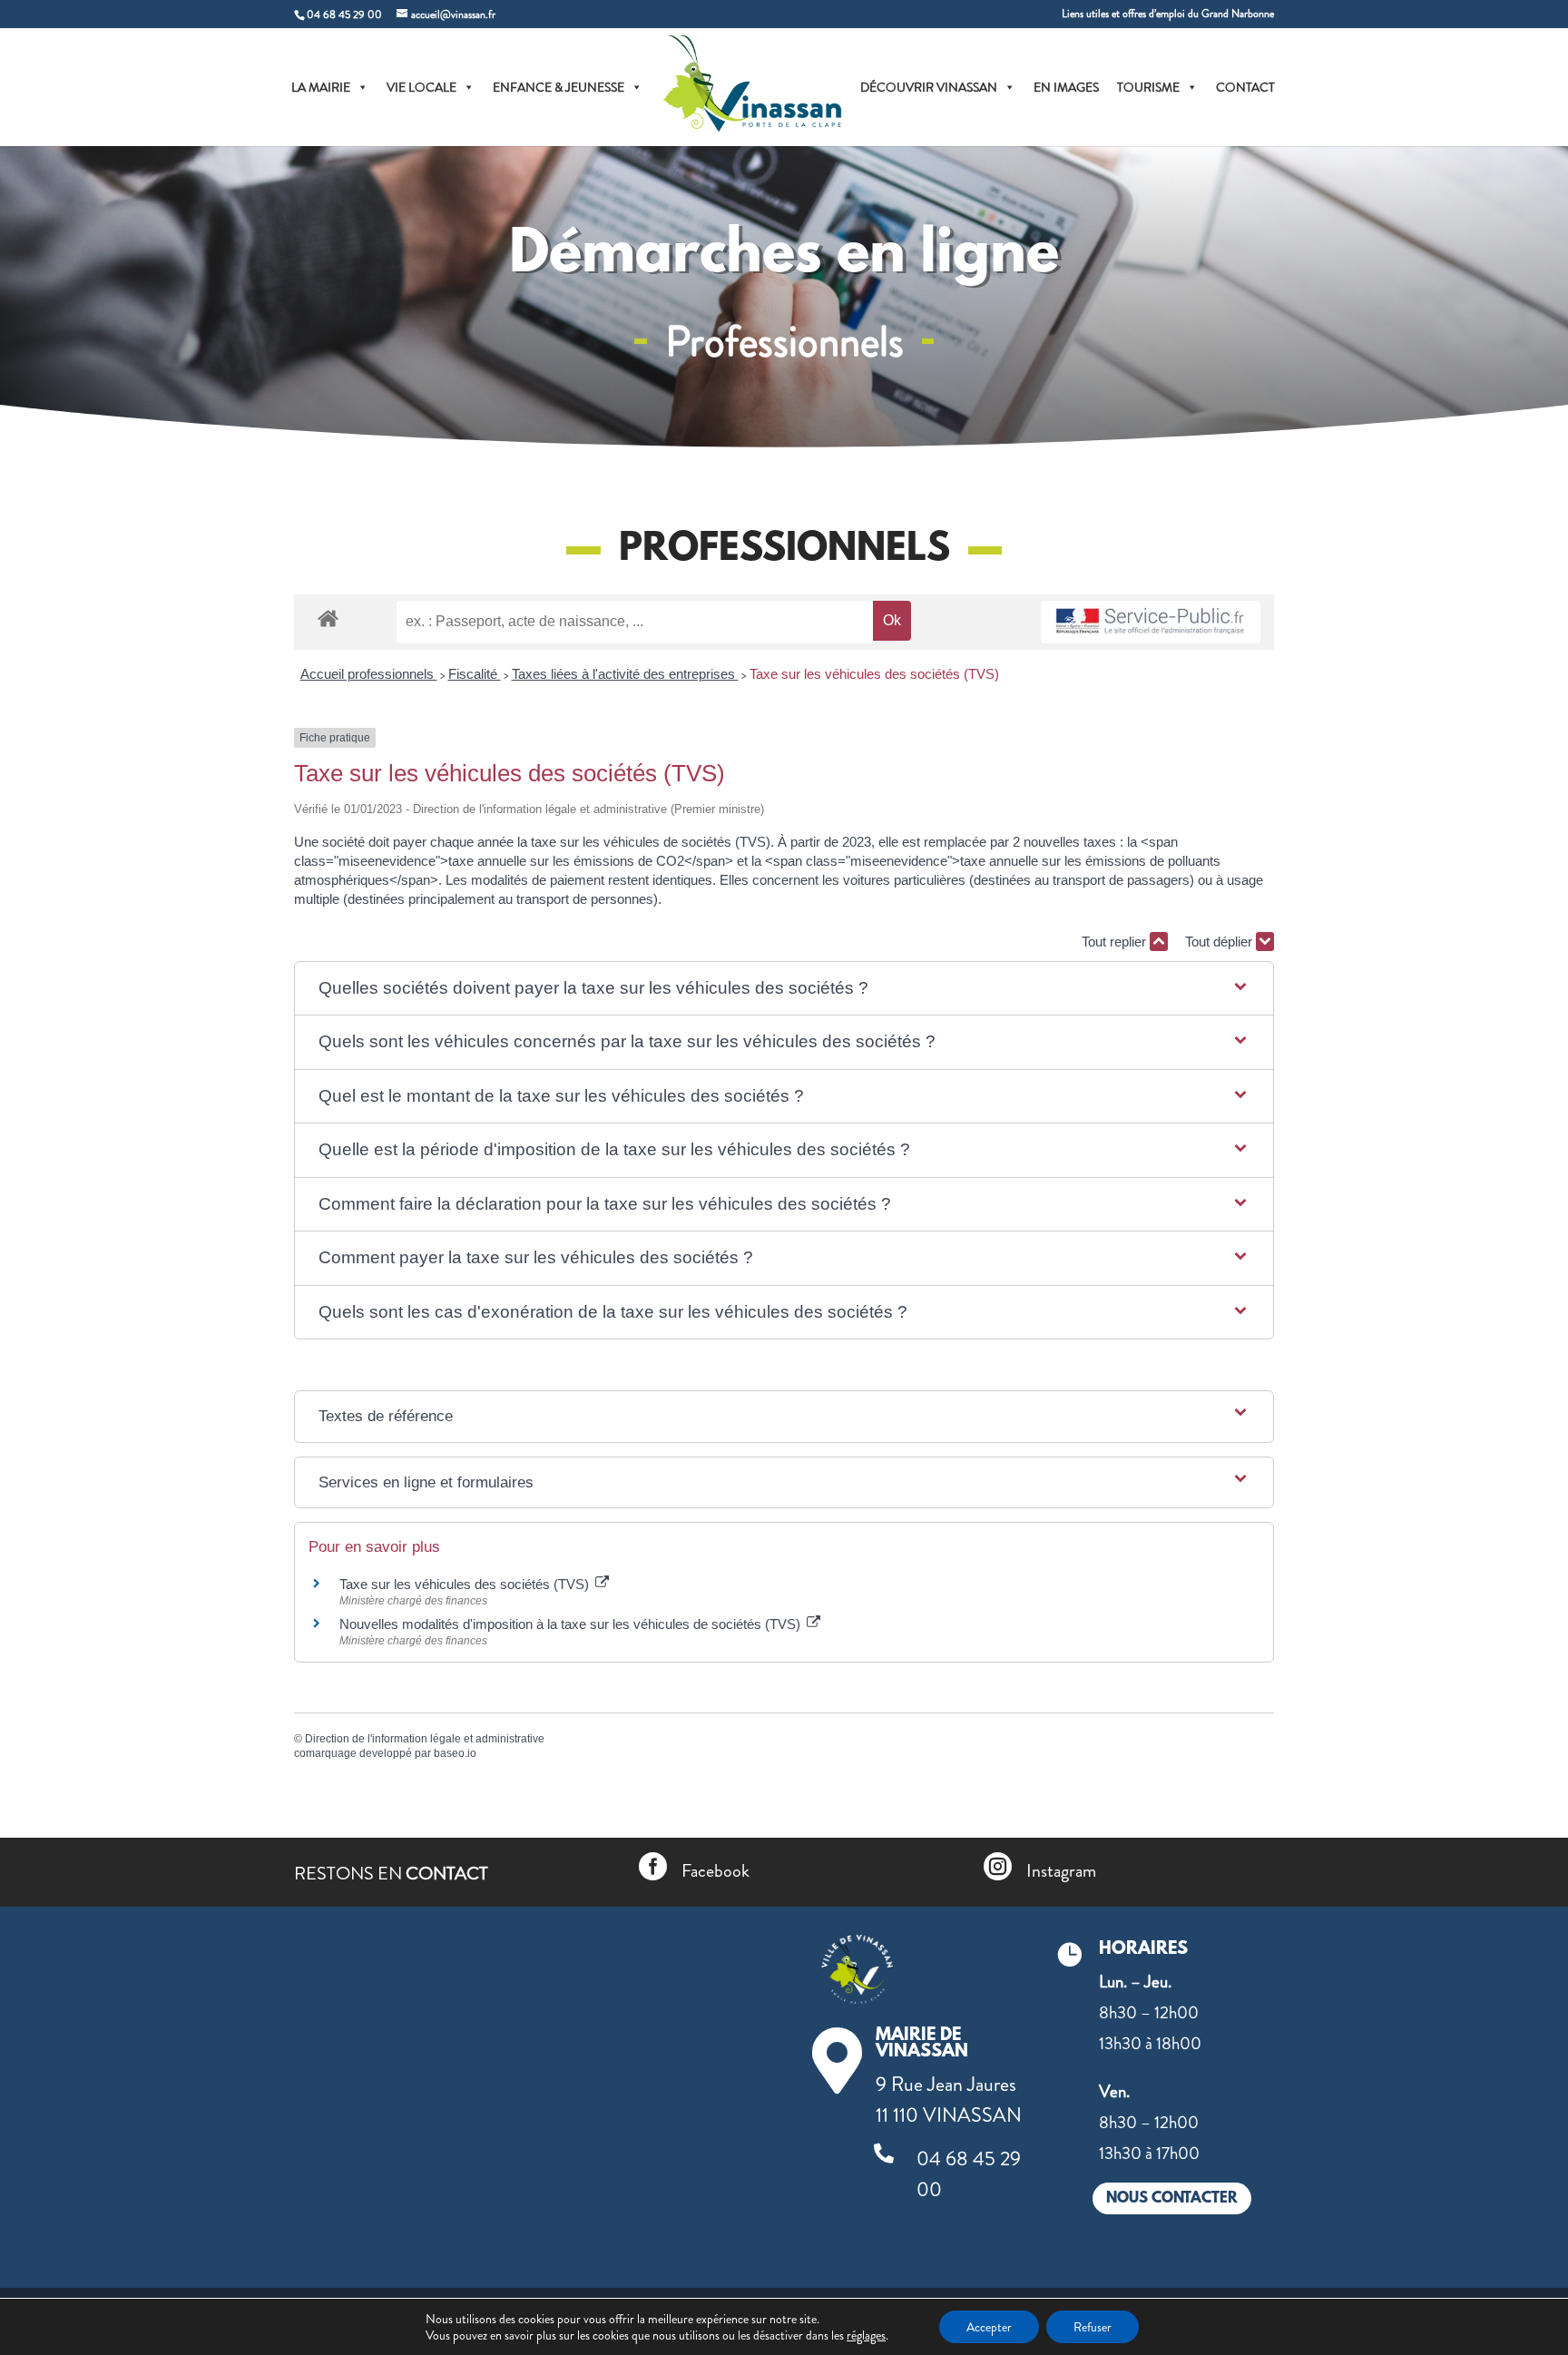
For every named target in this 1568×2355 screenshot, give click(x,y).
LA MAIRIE (321, 87)
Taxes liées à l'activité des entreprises (625, 674)
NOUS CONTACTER (1172, 2198)
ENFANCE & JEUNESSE (559, 87)
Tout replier (1116, 942)
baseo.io (455, 1753)
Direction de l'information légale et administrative (425, 1739)
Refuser (1093, 2327)
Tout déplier (1220, 942)
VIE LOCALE (421, 87)
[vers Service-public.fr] (1151, 622)
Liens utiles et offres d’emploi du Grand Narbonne (1168, 15)
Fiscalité (475, 674)
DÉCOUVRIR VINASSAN (929, 87)
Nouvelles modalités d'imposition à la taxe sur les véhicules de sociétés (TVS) (572, 1624)
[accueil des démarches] (328, 618)
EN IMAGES (1066, 87)
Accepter (989, 2327)
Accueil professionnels (369, 674)
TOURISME (1148, 87)
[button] (784, 989)
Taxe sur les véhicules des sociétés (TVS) (874, 674)
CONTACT (1245, 87)
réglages (866, 2335)
